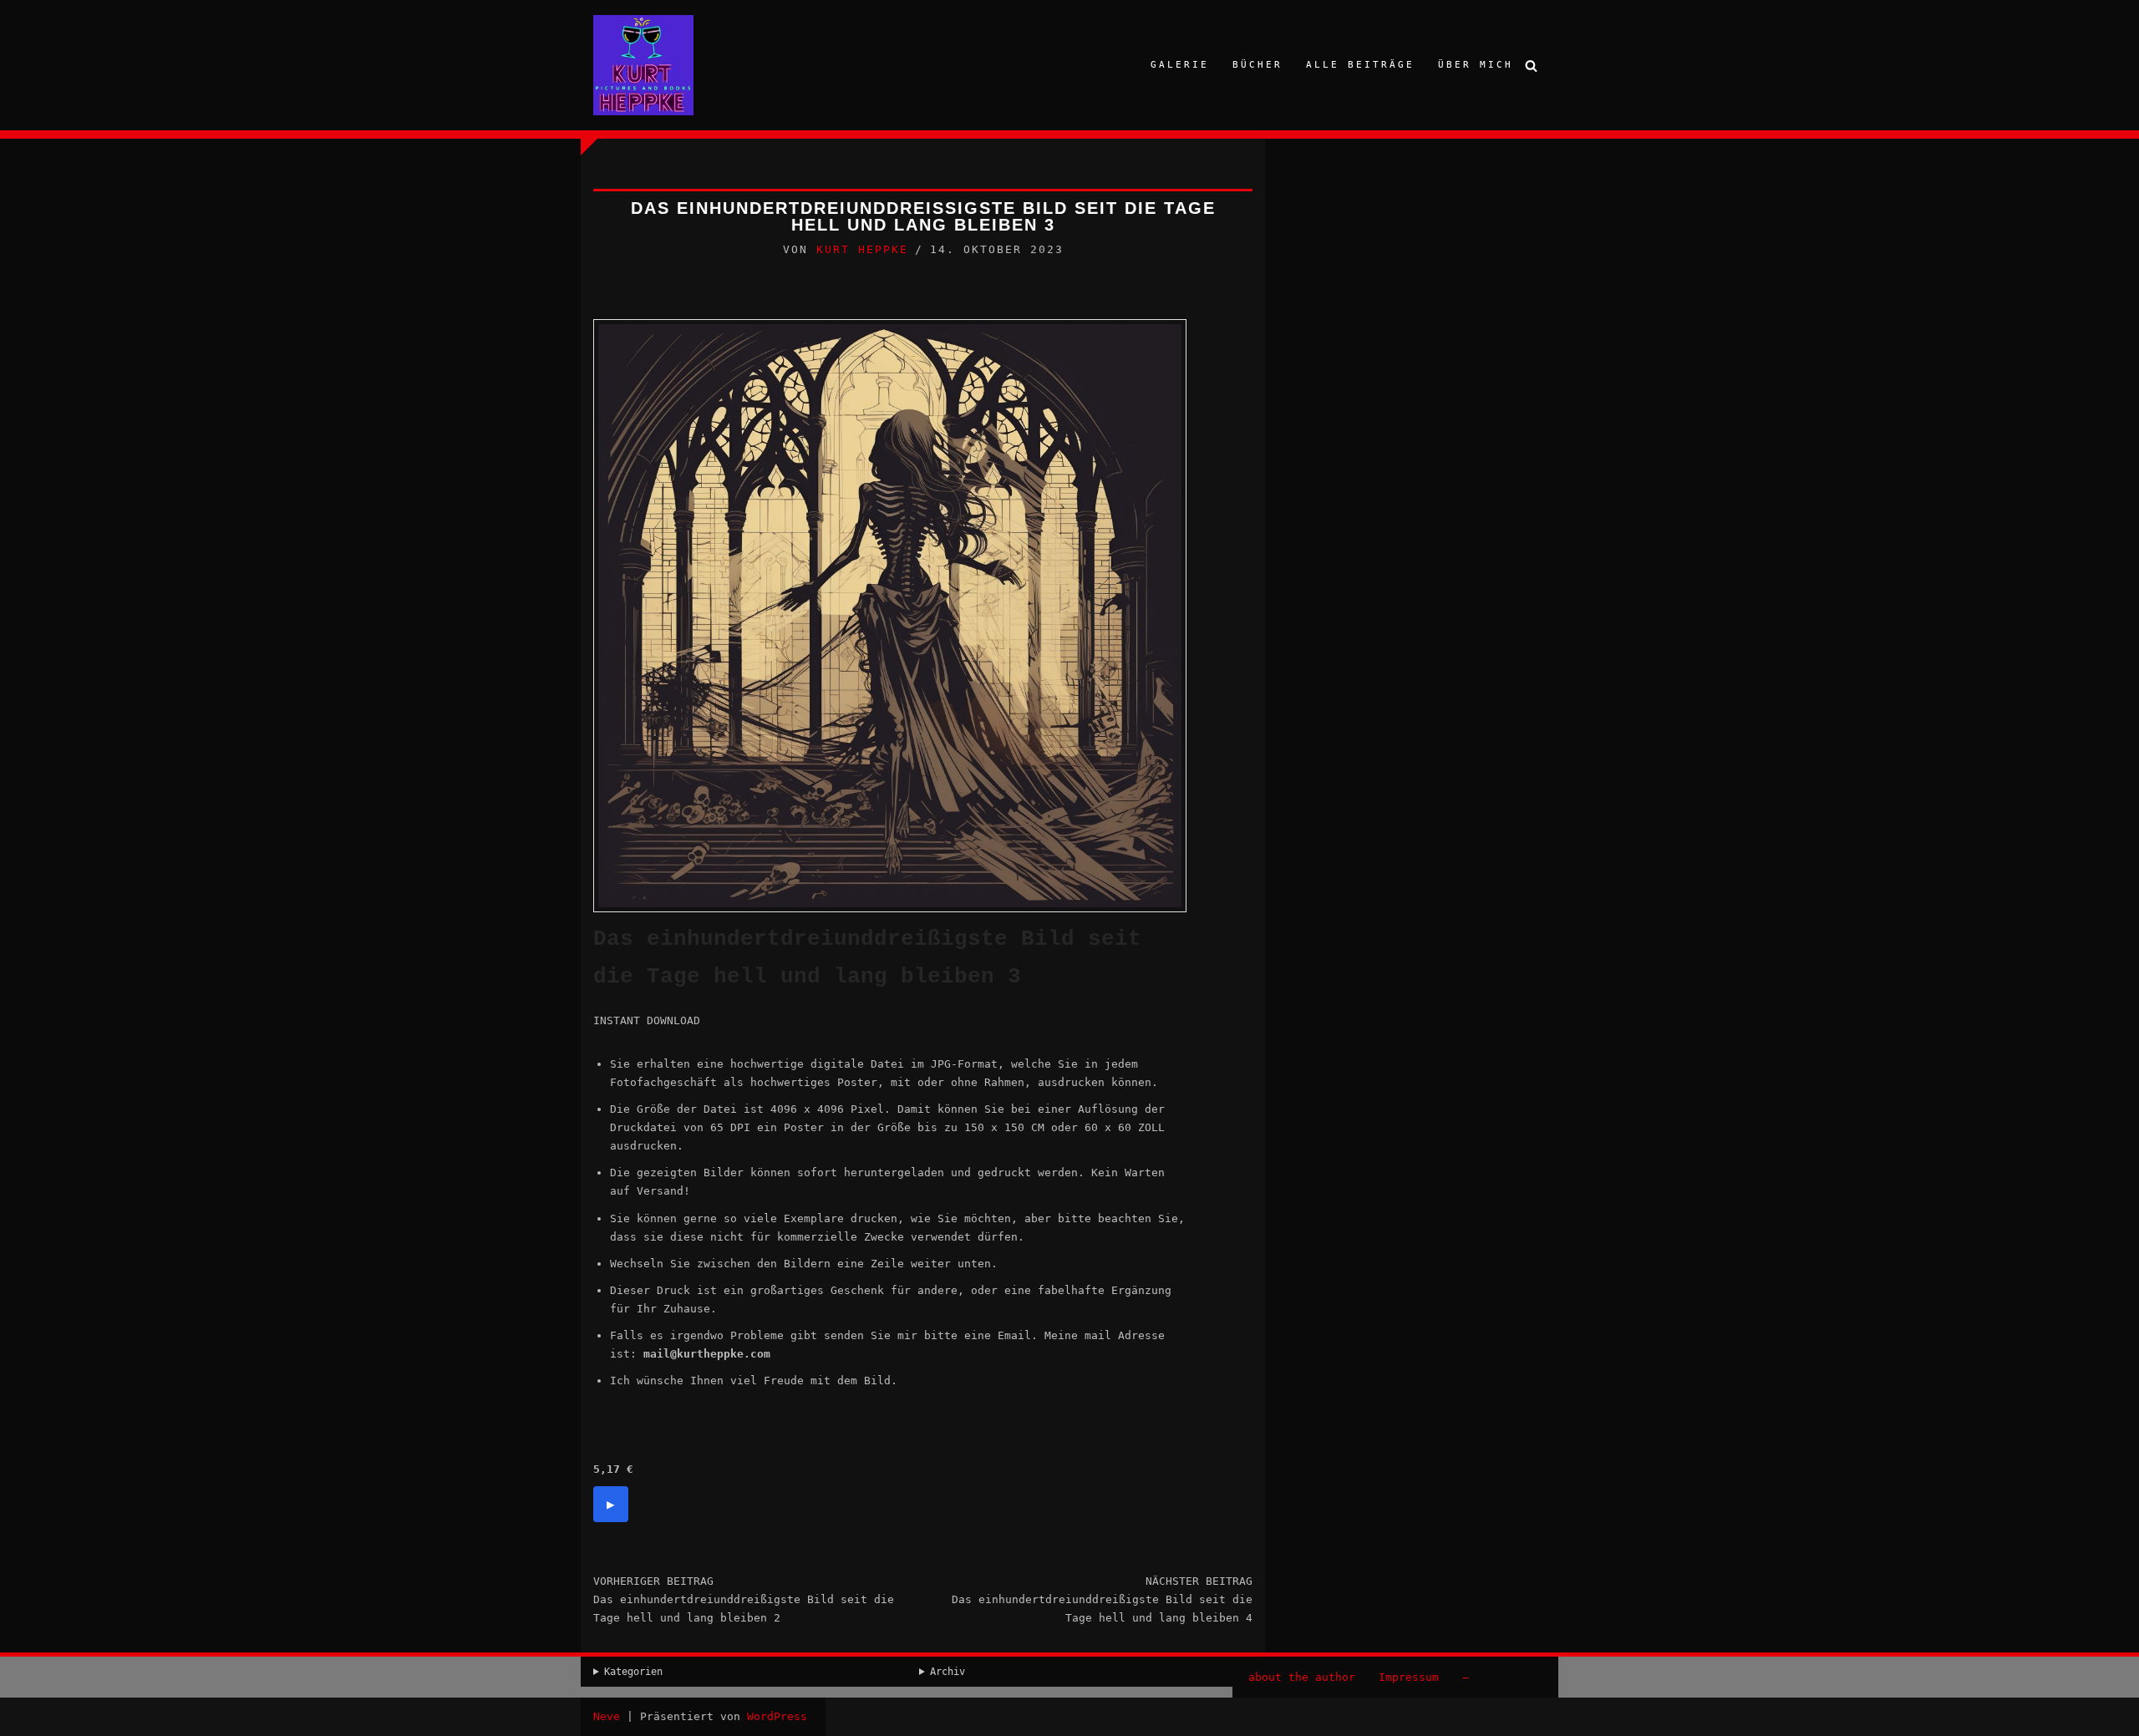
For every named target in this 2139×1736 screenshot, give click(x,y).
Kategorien (633, 1672)
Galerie (1180, 65)
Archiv (948, 1672)
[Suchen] (1531, 66)
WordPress (777, 1716)
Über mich (1476, 65)
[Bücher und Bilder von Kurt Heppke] (643, 65)
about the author (1302, 1677)
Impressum (1409, 1677)
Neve (607, 1716)
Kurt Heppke (862, 249)
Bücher (1257, 65)
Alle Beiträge (1360, 65)
